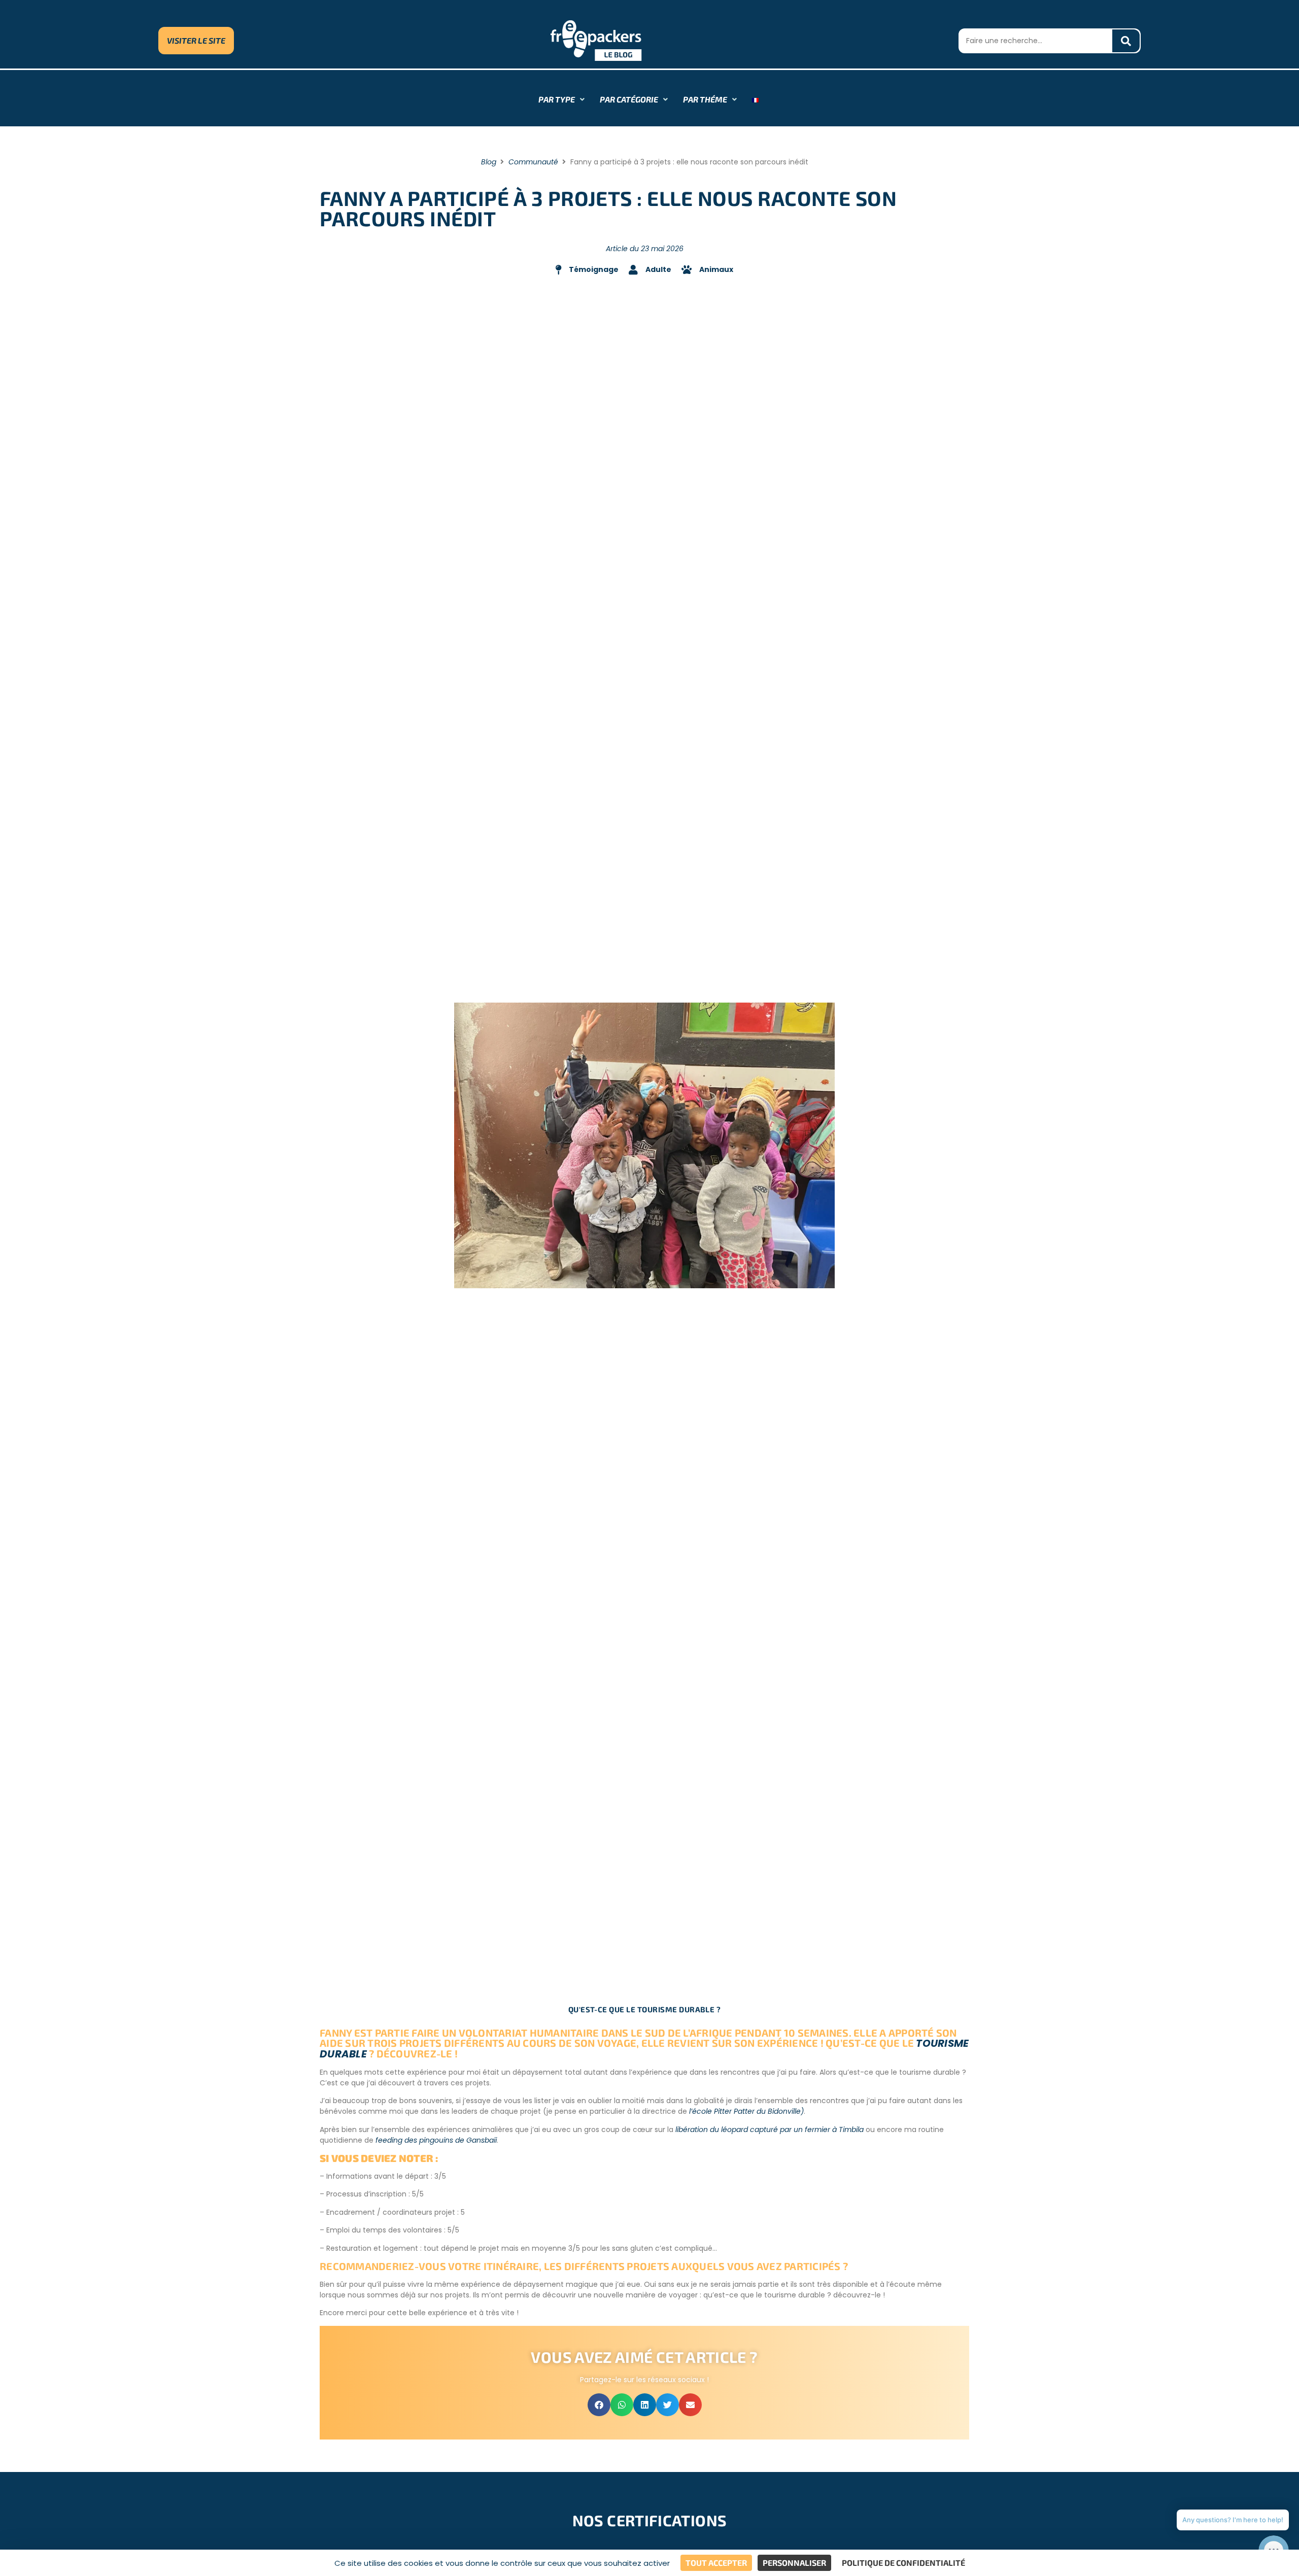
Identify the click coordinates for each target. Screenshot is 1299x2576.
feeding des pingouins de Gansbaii (436, 2140)
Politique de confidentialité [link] (903, 2563)
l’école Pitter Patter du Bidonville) (746, 2111)
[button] (599, 2405)
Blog (489, 162)
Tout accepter (716, 2563)
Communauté (533, 162)
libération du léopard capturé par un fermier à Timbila (770, 2130)
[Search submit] (1126, 41)
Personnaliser (794, 2563)
